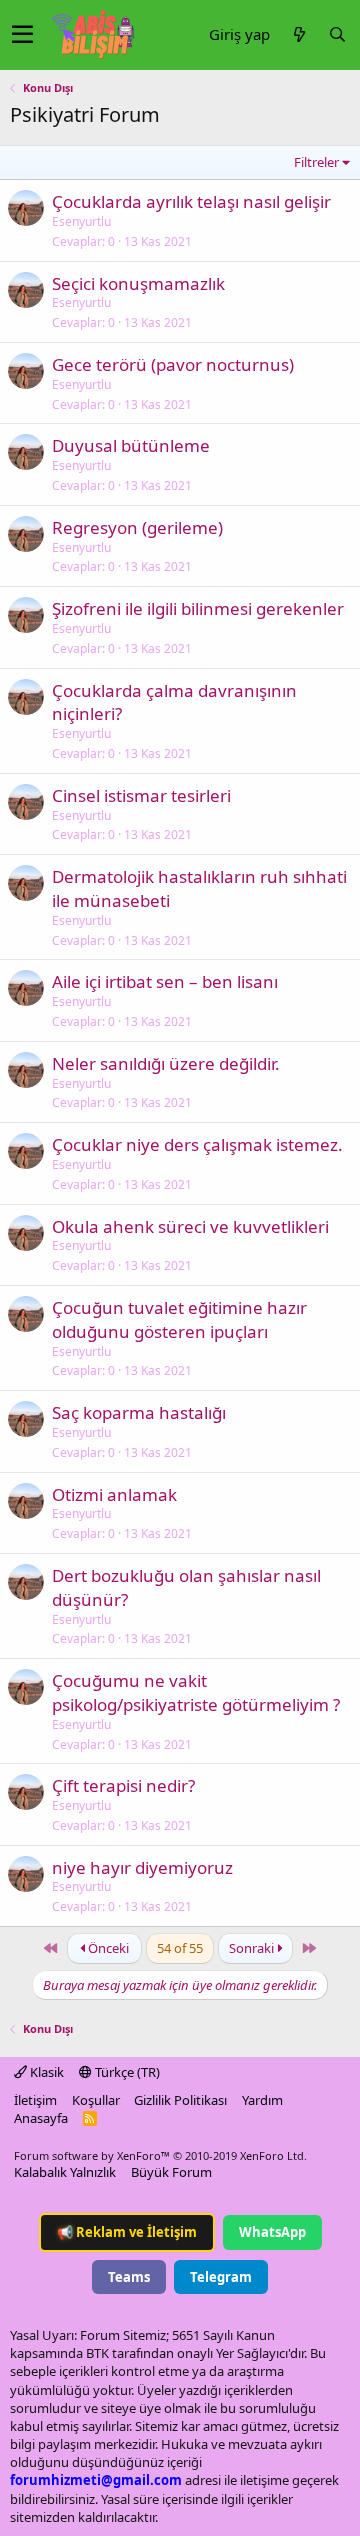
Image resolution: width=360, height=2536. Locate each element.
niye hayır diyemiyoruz (142, 1867)
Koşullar (96, 2100)
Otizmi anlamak (114, 1494)
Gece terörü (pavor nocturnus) (173, 364)
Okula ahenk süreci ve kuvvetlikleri (190, 1226)
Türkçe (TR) (126, 2072)
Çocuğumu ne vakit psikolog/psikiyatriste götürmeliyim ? (196, 1692)
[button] (22, 35)
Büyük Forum (171, 2172)
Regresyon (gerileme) (137, 527)
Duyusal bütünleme (131, 445)
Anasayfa (41, 2118)
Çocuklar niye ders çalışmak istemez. (197, 1144)
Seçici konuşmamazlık (138, 283)
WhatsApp (272, 2232)
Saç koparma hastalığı (139, 1412)
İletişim (35, 2100)
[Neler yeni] (299, 34)
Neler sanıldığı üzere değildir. (166, 1063)
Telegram (221, 2277)
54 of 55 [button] (180, 1948)
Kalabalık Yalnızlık (65, 2172)
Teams (129, 2277)
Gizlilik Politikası (180, 2100)
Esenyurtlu (81, 221)
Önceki (107, 1948)
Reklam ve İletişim (127, 2232)
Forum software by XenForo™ (160, 2155)
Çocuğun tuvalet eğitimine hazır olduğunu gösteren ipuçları (179, 1319)
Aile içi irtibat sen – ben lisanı (165, 981)
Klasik (45, 2072)
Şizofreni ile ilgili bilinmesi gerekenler (198, 608)
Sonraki (253, 1948)
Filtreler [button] (316, 162)
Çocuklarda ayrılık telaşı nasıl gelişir (191, 201)
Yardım (262, 2100)
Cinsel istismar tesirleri (141, 795)
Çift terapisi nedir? (123, 1785)
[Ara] (337, 34)
